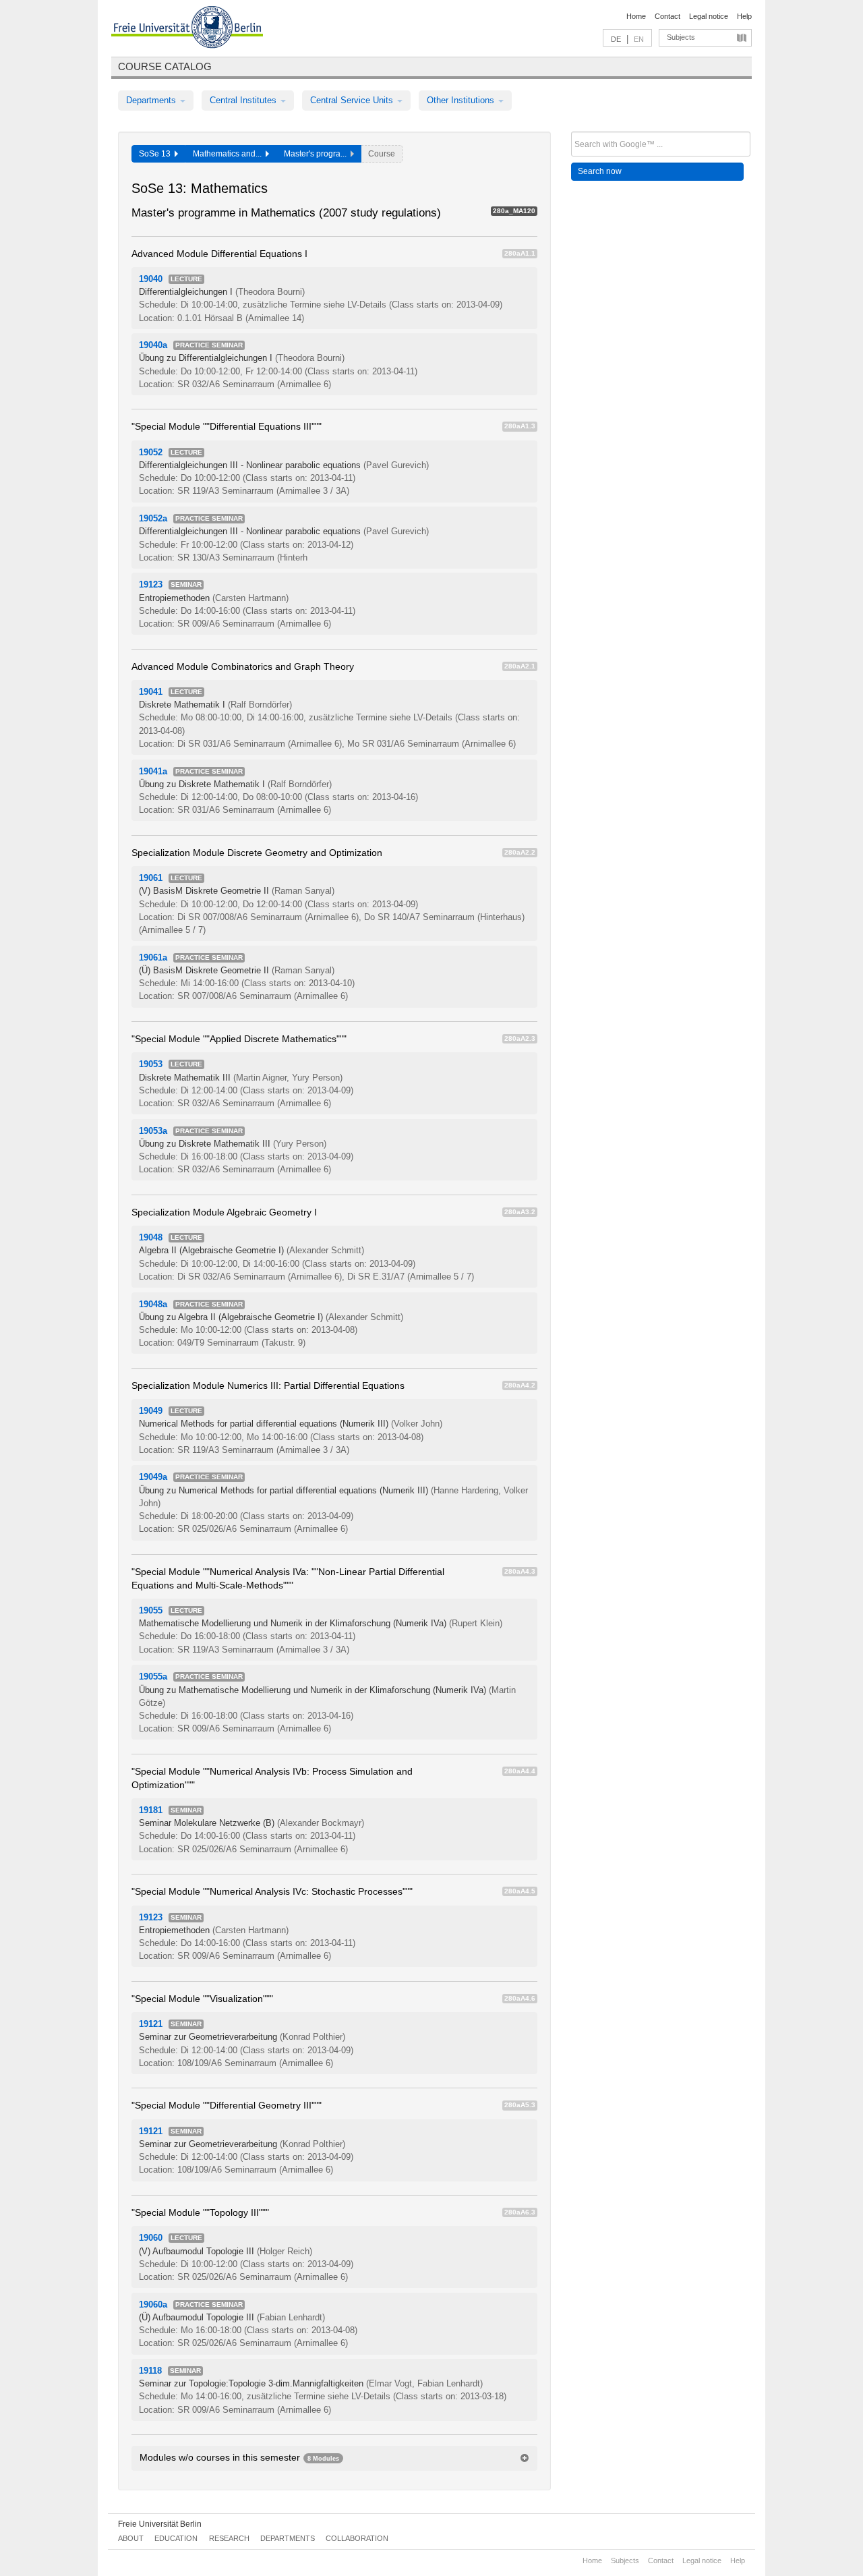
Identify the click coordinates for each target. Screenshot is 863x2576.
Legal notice (709, 16)
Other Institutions (462, 100)
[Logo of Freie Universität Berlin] (187, 29)
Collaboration (357, 2538)
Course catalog (165, 66)
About (131, 2538)
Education (176, 2538)
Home (636, 16)
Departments (152, 100)
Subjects (681, 37)
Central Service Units (353, 100)
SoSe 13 (157, 154)
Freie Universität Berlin (160, 2524)
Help (744, 16)
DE (616, 39)
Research (229, 2538)
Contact (667, 16)
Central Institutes (244, 100)
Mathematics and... (229, 154)
